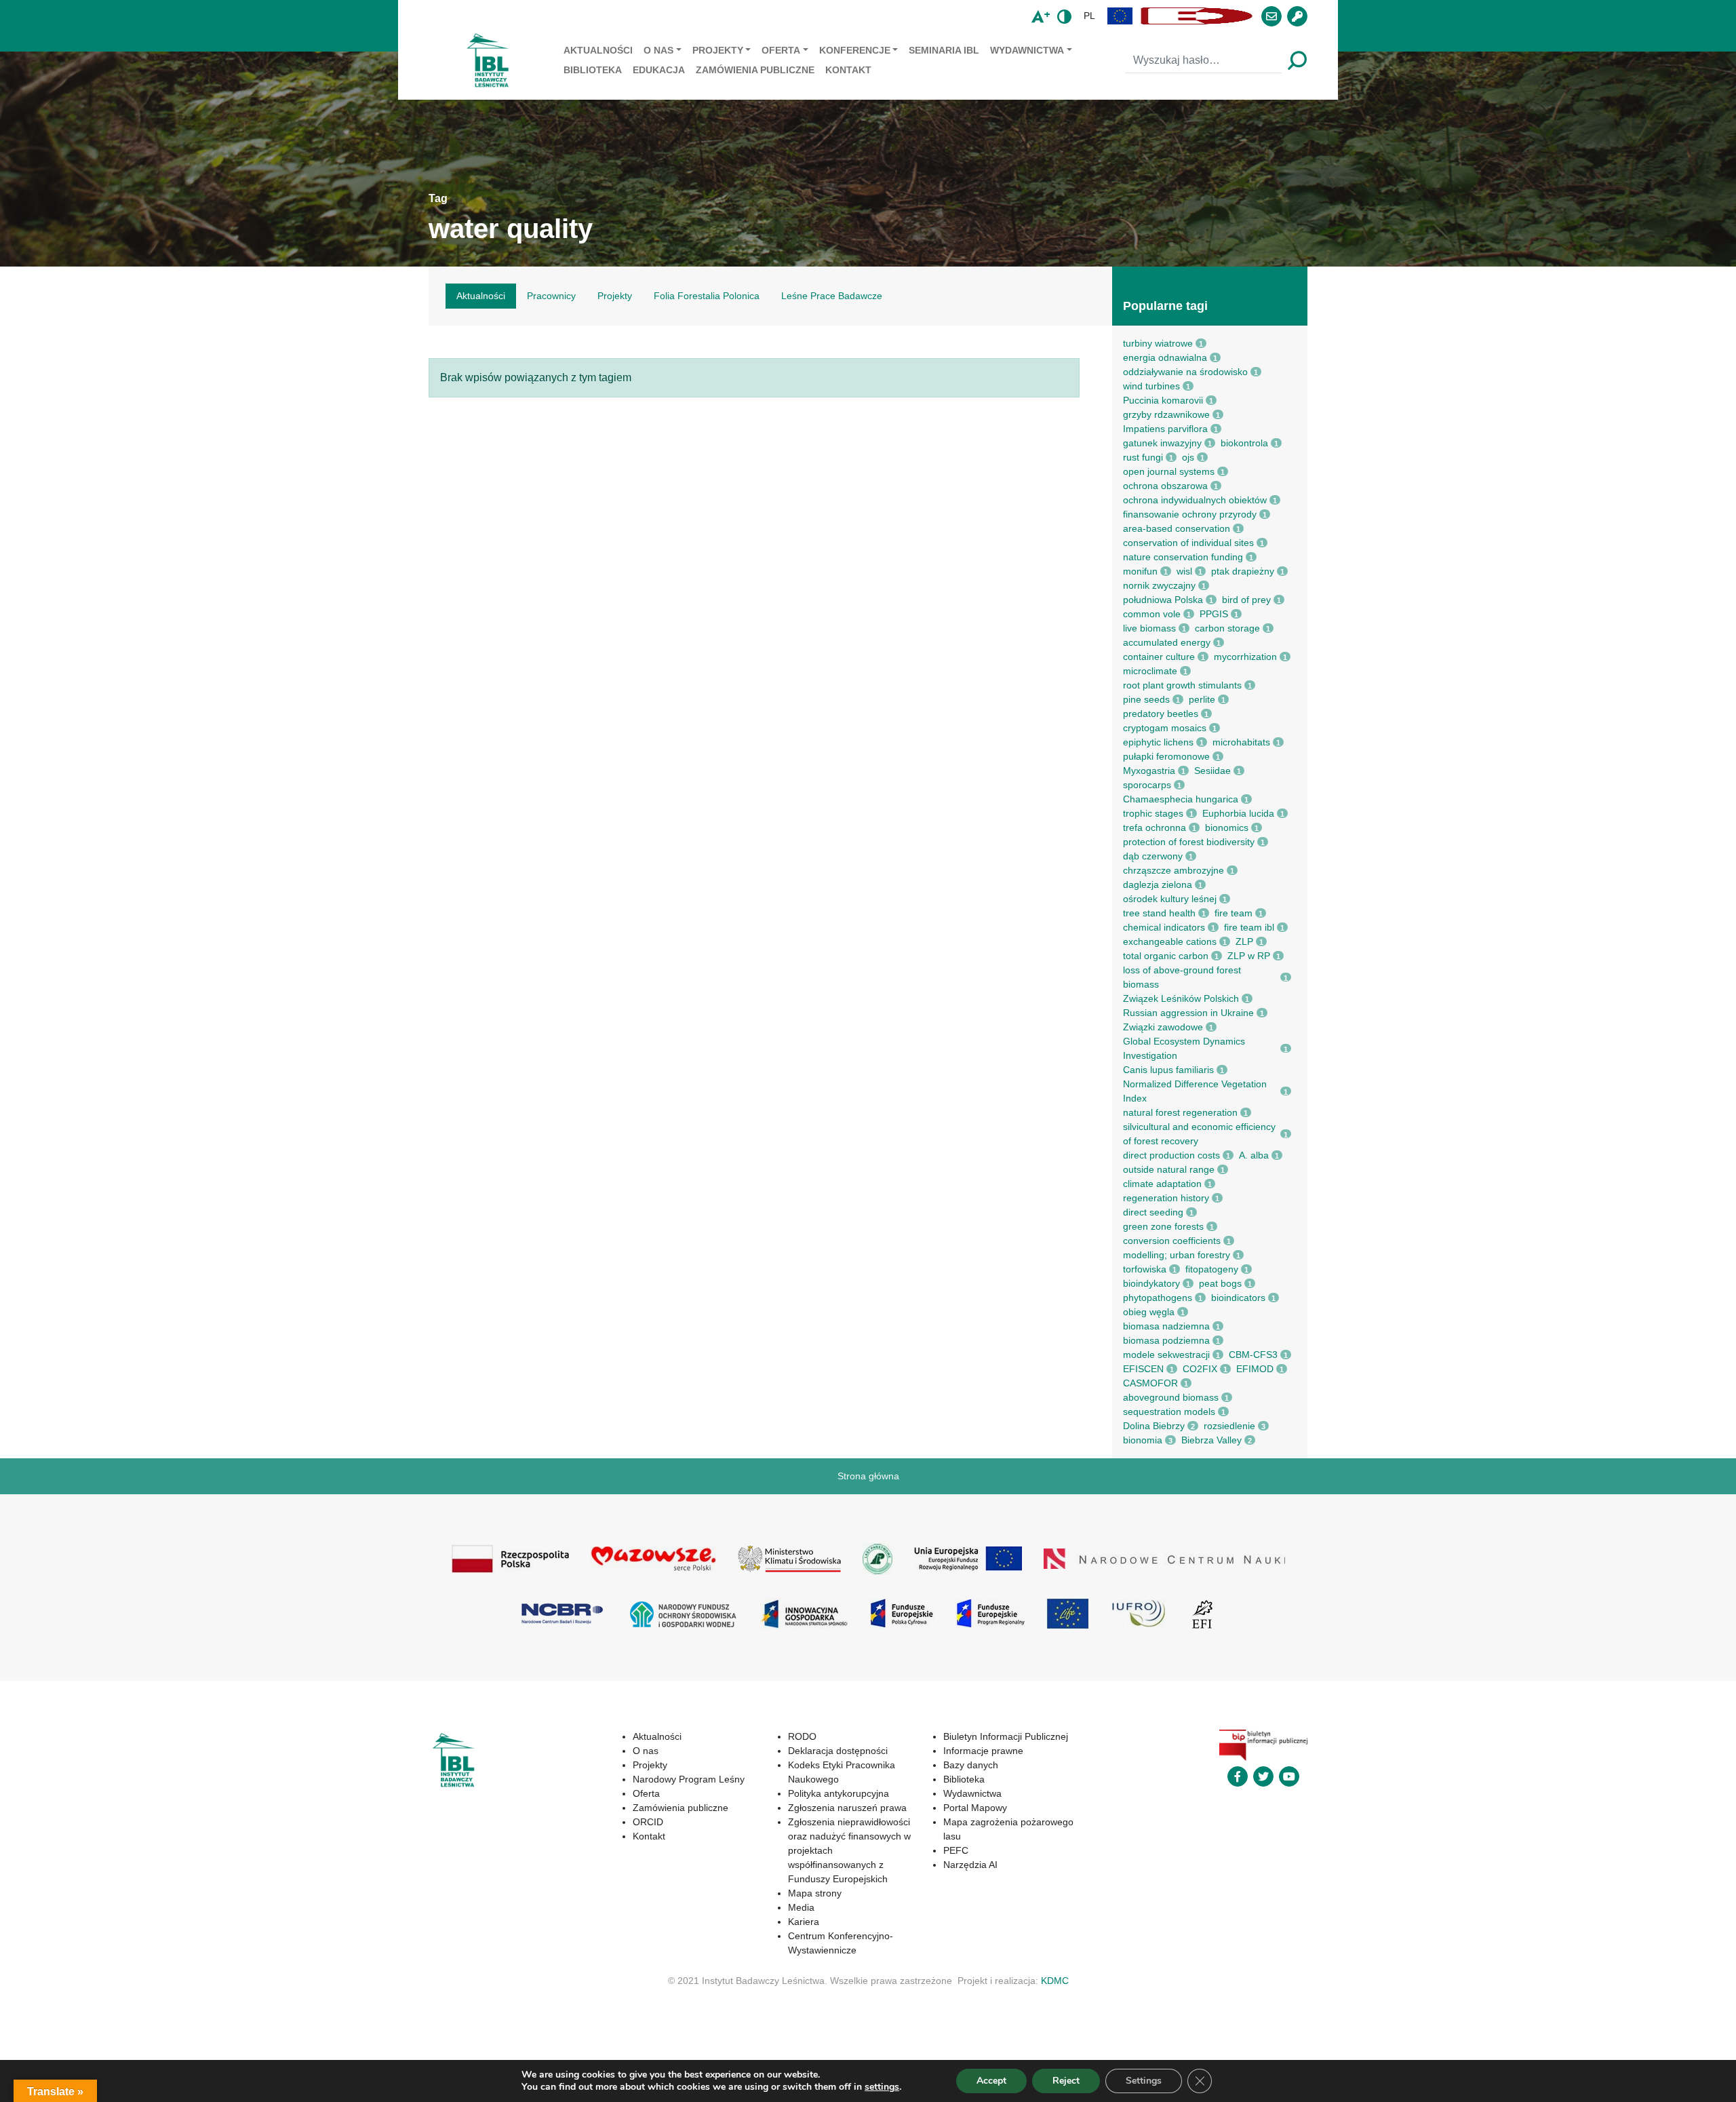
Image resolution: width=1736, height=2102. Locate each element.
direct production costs (1171, 1155)
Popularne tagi (1165, 306)
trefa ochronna (1155, 828)
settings (882, 2087)
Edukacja (659, 70)
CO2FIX (1200, 1369)
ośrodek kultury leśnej (1170, 899)
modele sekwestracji (1166, 1355)
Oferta (781, 50)
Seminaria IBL (944, 50)
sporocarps (1147, 785)
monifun (1140, 571)
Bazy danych (971, 1765)
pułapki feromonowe (1166, 756)
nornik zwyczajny (1159, 585)
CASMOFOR (1150, 1383)
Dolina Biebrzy (1154, 1426)
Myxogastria (1149, 771)
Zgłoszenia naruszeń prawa (847, 1808)
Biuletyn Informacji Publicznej (1006, 1736)
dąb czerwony (1153, 856)
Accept (991, 2081)
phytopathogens (1158, 1298)
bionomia (1143, 1440)
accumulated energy (1167, 642)
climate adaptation (1162, 1184)
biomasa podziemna (1166, 1340)
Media (801, 1907)
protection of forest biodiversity (1189, 842)
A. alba (1254, 1155)
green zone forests (1163, 1226)
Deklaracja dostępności (838, 1751)
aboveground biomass (1171, 1397)
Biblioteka (593, 70)
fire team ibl (1249, 927)
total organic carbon (1166, 956)
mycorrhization (1245, 657)
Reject (1066, 2081)
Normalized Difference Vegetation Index (1195, 1091)
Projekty (718, 50)
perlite (1202, 699)
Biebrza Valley (1211, 1440)
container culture (1159, 657)
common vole (1152, 614)
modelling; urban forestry (1177, 1255)
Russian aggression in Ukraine (1188, 1013)
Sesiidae (1212, 771)
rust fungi (1143, 457)
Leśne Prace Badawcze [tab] (832, 296)
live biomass (1149, 628)
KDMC (1055, 1981)
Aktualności (598, 50)
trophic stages (1153, 813)
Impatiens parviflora (1165, 429)
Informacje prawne (983, 1751)
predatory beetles (1161, 714)
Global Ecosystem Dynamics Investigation (1184, 1048)
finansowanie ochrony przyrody (1190, 514)
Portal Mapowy (975, 1808)
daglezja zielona (1158, 884)
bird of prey (1246, 600)
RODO (802, 1736)
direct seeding (1153, 1212)
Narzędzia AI (970, 1865)
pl (1089, 16)
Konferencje (855, 50)
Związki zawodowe (1163, 1027)
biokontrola (1244, 443)
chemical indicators (1164, 927)
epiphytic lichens (1158, 742)
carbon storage (1227, 628)
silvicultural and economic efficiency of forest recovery (1199, 1134)
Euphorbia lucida (1238, 813)
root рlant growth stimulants (1182, 685)
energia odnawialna (1165, 357)
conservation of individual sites (1188, 543)
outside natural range (1169, 1169)
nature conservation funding (1183, 557)
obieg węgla (1149, 1312)
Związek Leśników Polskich (1181, 998)
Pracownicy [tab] (551, 296)
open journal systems (1169, 471)
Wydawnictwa (1027, 50)
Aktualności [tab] (481, 296)
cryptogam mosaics (1165, 728)
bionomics (1227, 828)
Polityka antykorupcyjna (839, 1793)
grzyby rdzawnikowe (1166, 414)
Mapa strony (815, 1893)
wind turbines (1151, 386)
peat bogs (1220, 1283)
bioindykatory (1151, 1283)
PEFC (956, 1850)
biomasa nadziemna (1166, 1326)
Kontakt (848, 70)
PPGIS (1214, 614)
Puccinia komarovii (1163, 400)
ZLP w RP (1249, 956)
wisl (1184, 571)
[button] (1120, 16)
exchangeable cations (1170, 941)
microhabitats (1241, 742)
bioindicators (1238, 1298)
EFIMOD (1255, 1369)
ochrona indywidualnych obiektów (1195, 500)
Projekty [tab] (615, 296)
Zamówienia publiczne (755, 70)
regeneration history (1166, 1198)
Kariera (804, 1922)
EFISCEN (1143, 1369)
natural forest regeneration (1180, 1112)
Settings (1144, 2081)
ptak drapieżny (1243, 571)
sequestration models (1169, 1412)
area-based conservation (1177, 528)
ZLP (1244, 941)
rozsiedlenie (1229, 1426)
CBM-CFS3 (1253, 1355)
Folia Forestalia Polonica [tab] (707, 296)
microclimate (1150, 671)
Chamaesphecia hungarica (1181, 799)
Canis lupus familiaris (1168, 1070)
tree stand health (1159, 913)
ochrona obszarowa (1165, 486)
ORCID (648, 1822)
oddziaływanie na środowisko (1185, 372)
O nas (658, 50)
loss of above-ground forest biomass (1182, 977)
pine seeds (1146, 699)
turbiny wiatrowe (1158, 343)
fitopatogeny (1212, 1269)
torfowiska (1145, 1269)
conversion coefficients (1172, 1241)
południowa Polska (1163, 600)
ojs (1188, 457)
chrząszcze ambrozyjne (1173, 870)
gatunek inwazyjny (1162, 443)
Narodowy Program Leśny (689, 1779)
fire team (1234, 913)
